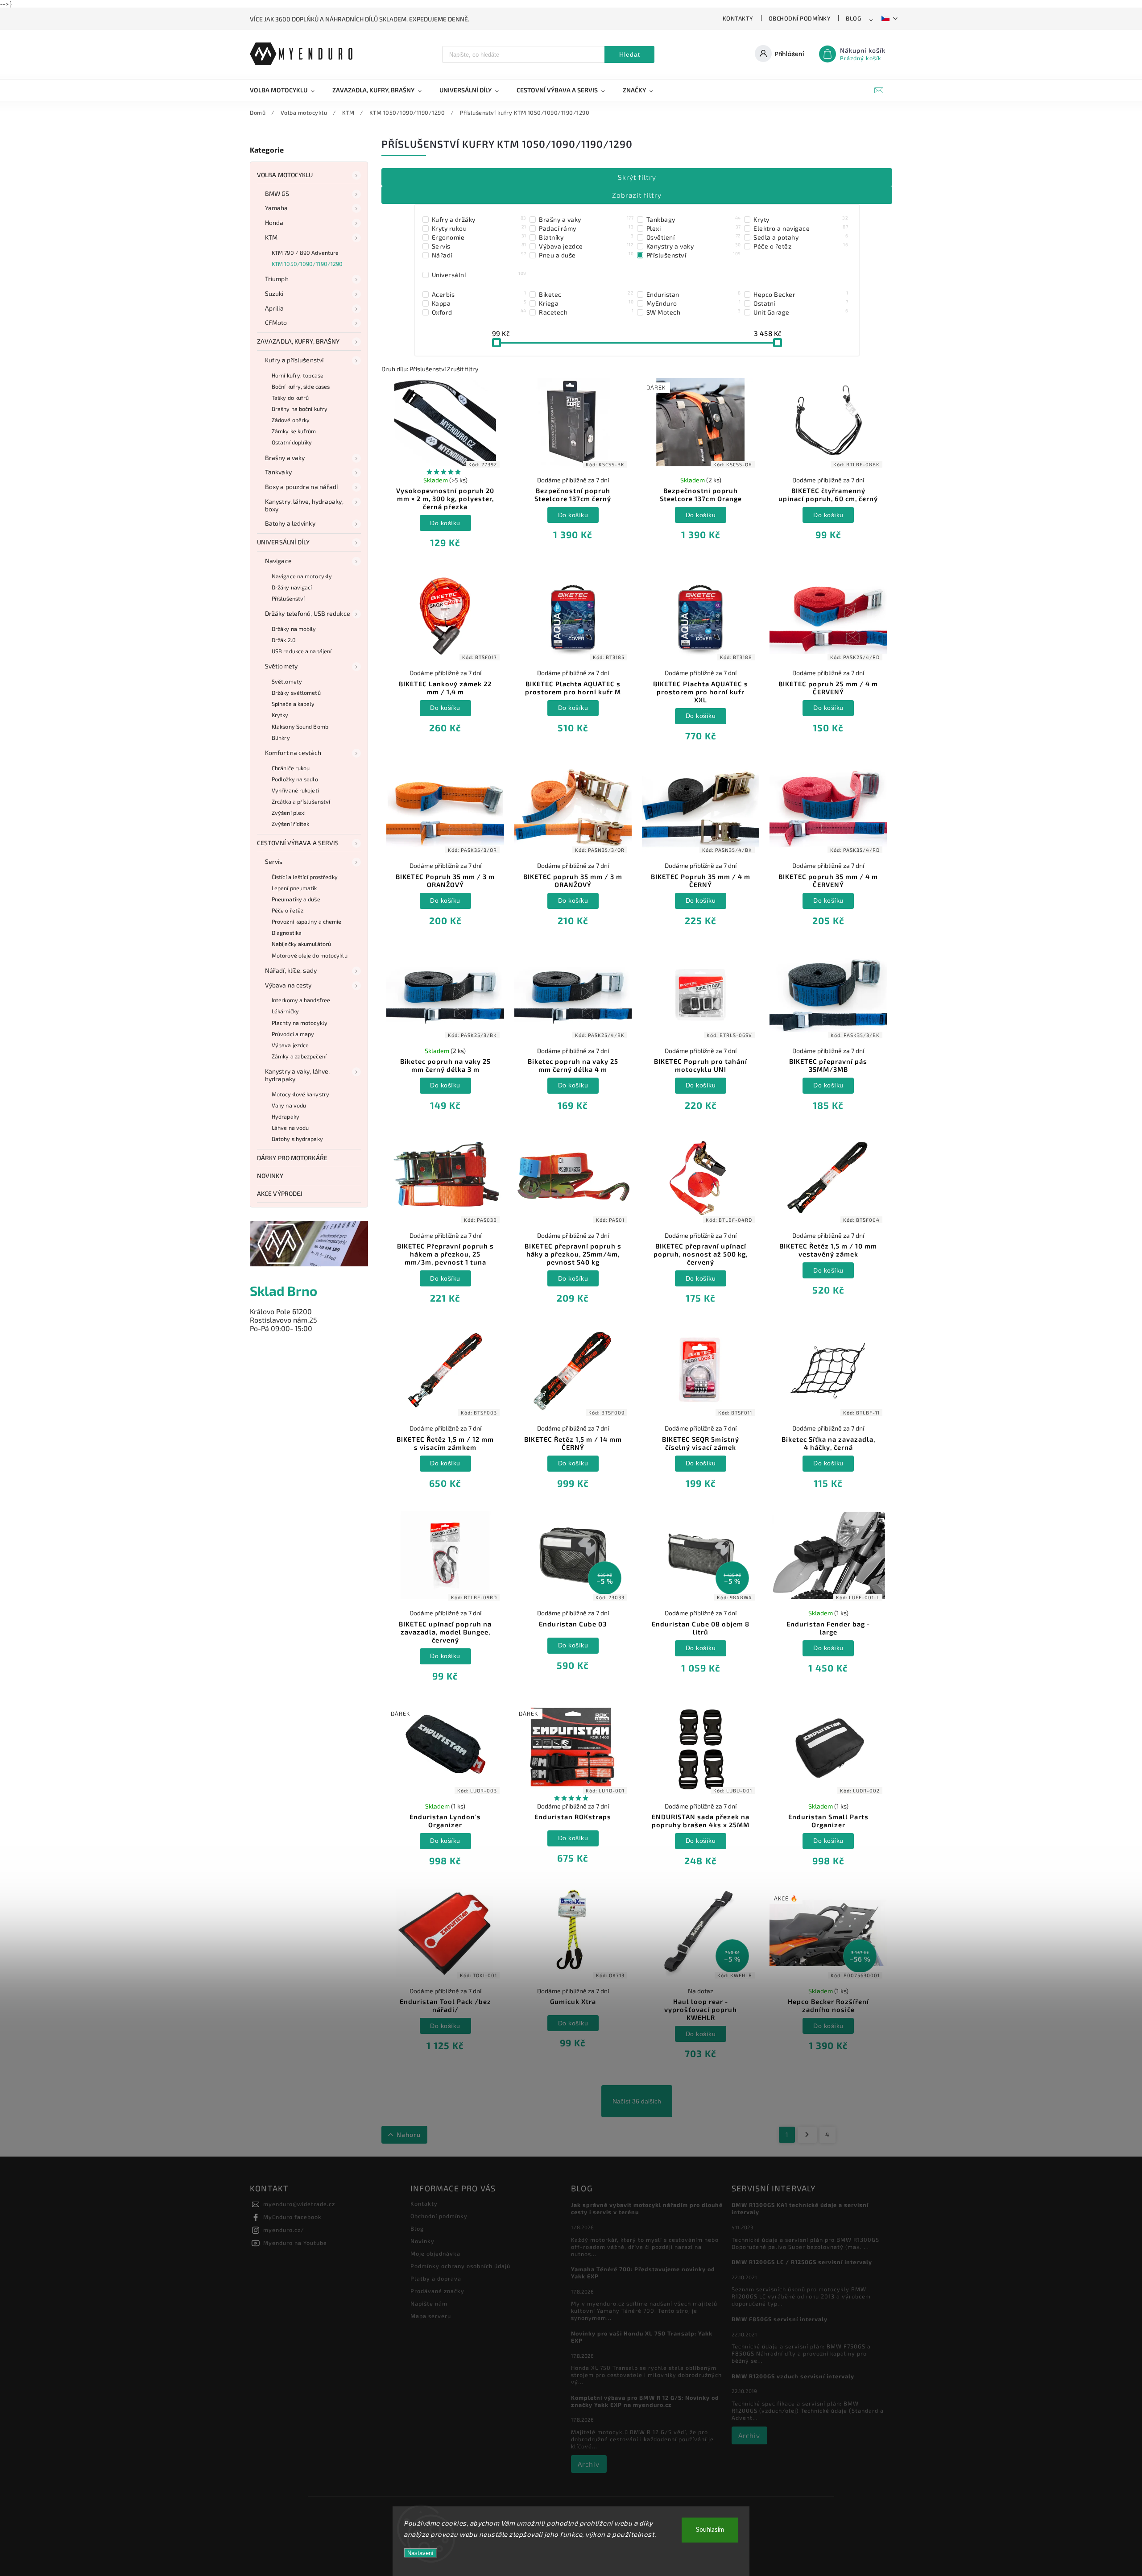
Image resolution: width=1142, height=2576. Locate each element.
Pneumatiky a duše (296, 899)
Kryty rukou (479, 228)
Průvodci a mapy (293, 1034)
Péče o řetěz (288, 910)
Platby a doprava (436, 2278)
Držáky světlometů (296, 693)
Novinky (270, 1176)
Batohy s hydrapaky (297, 1139)
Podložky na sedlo (295, 779)
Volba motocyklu (285, 175)
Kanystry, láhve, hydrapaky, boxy (304, 505)
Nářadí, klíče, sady (291, 970)
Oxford (479, 312)
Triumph (277, 279)
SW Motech (694, 312)
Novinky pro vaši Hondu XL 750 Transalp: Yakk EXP (642, 2337)
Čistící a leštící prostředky (305, 877)
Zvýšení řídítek (291, 824)
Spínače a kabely (293, 704)
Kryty (801, 219)
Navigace (278, 561)
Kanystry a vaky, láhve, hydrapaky (297, 1075)
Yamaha (277, 208)
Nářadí (479, 255)
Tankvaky (278, 472)
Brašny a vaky (285, 458)
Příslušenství (288, 598)
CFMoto (276, 322)
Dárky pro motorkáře (292, 1158)
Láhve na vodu (290, 1128)
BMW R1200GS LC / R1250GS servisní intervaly (802, 2262)
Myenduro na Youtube (295, 2243)
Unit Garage (801, 312)
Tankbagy (694, 219)
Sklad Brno (283, 1291)
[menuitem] (287, 90)
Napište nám (429, 2303)
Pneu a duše (586, 255)
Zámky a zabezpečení (299, 1056)
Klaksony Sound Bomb (300, 726)
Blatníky (586, 237)
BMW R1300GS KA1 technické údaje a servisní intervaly (800, 2208)
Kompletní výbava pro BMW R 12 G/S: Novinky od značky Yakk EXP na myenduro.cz (645, 2401)
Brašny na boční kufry (300, 409)
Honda (274, 222)
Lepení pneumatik (294, 888)
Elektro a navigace (801, 228)
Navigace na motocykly (302, 576)
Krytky (280, 715)
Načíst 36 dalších (637, 2101)
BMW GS (277, 193)
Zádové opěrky (291, 420)
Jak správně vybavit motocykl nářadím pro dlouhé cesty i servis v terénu (647, 2208)
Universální (479, 274)
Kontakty (738, 18)
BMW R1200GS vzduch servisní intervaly (793, 2376)
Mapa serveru (431, 2316)
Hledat (630, 54)
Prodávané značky (437, 2291)
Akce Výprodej (280, 1193)
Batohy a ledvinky (290, 523)
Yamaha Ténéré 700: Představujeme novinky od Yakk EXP (643, 2273)
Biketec (586, 294)
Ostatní (801, 303)
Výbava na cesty (288, 985)
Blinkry (281, 738)
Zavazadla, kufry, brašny (298, 341)
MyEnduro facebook (292, 2217)
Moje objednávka (435, 2253)
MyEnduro (694, 303)
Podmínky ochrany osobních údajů (460, 2266)
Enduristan (694, 294)
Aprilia (274, 308)
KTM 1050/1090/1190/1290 (307, 264)
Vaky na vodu (289, 1105)
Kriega (586, 303)
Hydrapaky (285, 1116)
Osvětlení (694, 237)
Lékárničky (285, 1011)
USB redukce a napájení (302, 651)
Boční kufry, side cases (301, 386)
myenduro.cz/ (284, 2230)
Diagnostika (287, 933)
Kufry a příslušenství (294, 360)
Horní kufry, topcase (298, 375)
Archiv (589, 2464)
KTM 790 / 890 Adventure (305, 253)
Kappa (479, 303)
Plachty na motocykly (300, 1023)
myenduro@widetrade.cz (299, 2204)
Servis (274, 861)
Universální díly (283, 542)
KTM (271, 237)
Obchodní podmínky (800, 18)
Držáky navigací (292, 587)
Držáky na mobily (294, 629)
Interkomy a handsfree (301, 1000)
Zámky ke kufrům (294, 431)
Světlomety (281, 666)
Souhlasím (710, 2530)
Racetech (586, 312)
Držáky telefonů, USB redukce (308, 613)
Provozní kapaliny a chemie (307, 921)
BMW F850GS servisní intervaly (780, 2319)
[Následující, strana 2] (807, 2135)
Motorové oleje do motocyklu (310, 955)
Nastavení (420, 2553)
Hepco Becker (801, 294)
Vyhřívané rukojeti (295, 790)
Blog (853, 18)
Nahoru (409, 2134)
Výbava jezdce (290, 1045)
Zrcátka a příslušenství (301, 801)
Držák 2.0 (284, 640)
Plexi (694, 228)
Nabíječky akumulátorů (301, 944)
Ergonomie (479, 237)
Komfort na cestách (293, 753)
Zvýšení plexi (289, 813)
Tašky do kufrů (290, 398)
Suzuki (274, 293)
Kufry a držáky (479, 219)
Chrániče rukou (291, 768)
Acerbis (479, 294)
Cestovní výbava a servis (298, 843)
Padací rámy (586, 228)
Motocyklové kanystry (300, 1094)
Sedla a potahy (801, 237)
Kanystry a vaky (694, 246)
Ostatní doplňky (292, 442)
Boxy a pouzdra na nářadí (301, 487)
